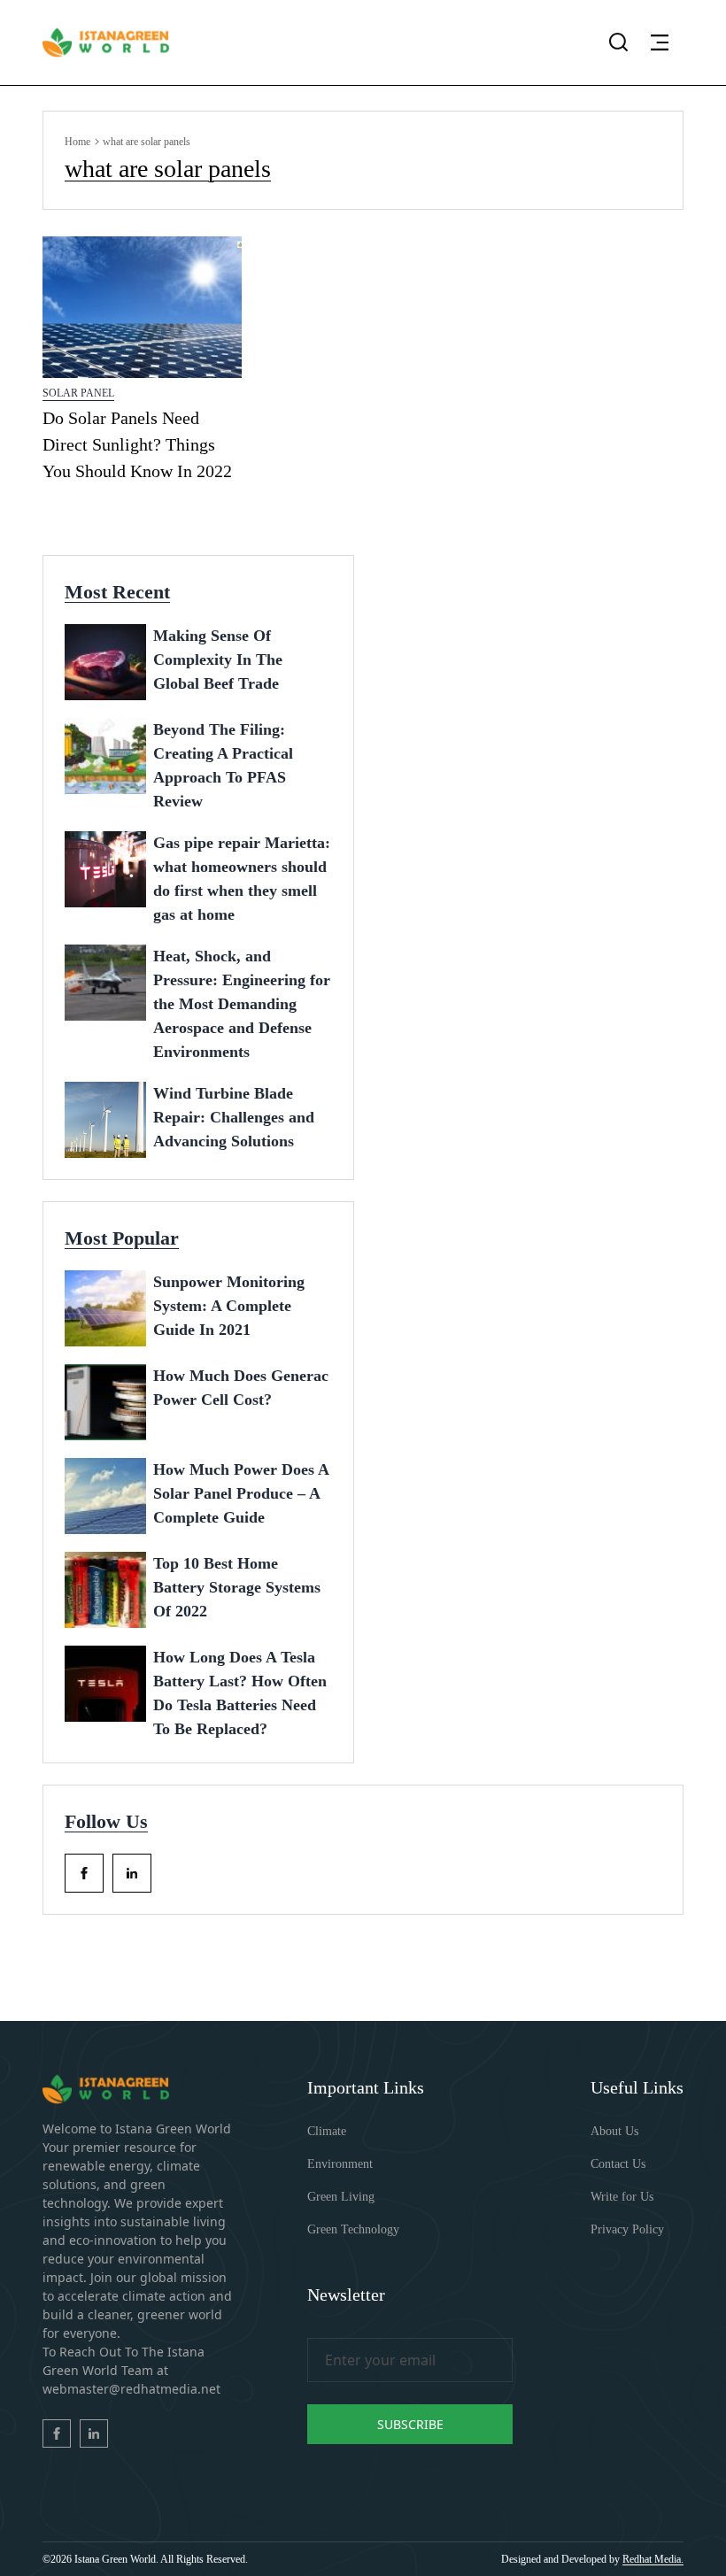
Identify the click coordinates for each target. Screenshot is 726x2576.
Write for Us (622, 2197)
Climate (327, 2131)
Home (77, 142)
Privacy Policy (627, 2229)
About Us (614, 2131)
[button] (660, 42)
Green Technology (353, 2229)
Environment (340, 2164)
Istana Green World (115, 2559)
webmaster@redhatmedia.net (131, 2389)
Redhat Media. (653, 2559)
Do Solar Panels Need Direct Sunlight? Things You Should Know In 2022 (137, 444)
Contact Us (618, 2164)
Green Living (341, 2197)
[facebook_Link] (84, 1873)
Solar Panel (78, 393)
